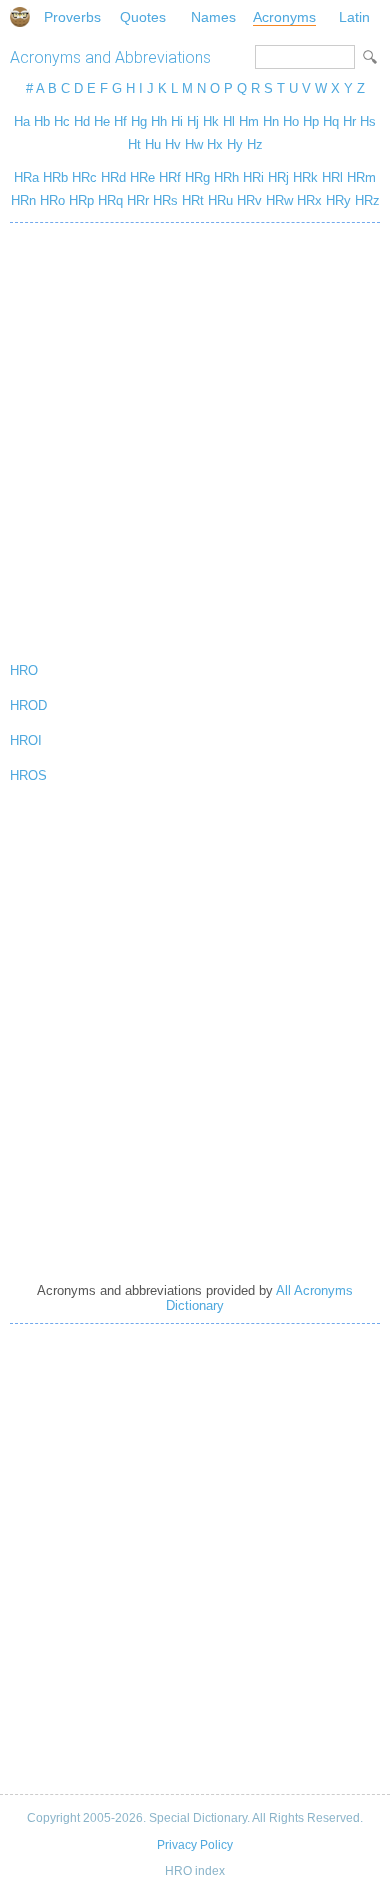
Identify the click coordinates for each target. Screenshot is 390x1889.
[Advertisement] (195, 438)
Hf (120, 121)
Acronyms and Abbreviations (110, 57)
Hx (215, 144)
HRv (249, 200)
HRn (23, 200)
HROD (28, 705)
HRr (138, 200)
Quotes (143, 17)
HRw (279, 200)
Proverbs (72, 17)
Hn (271, 121)
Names (213, 17)
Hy (235, 144)
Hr (349, 121)
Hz (255, 144)
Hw (194, 144)
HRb (55, 177)
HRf (170, 177)
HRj (278, 177)
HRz (367, 200)
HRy (338, 200)
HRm (361, 177)
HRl (332, 177)
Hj (193, 121)
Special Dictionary (20, 17)
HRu (220, 200)
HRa (26, 177)
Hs (368, 121)
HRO (24, 670)
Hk (211, 121)
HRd (113, 177)
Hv (173, 144)
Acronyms (284, 17)
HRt (193, 200)
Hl (229, 121)
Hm (249, 121)
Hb (42, 121)
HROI (26, 740)
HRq (110, 200)
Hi (177, 121)
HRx (309, 200)
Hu (153, 144)
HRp (81, 200)
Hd (82, 121)
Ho (291, 121)
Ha (22, 121)
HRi (253, 177)
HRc (84, 177)
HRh (226, 177)
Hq (331, 121)
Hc (62, 121)
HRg (197, 177)
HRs (165, 200)
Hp (311, 121)
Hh (159, 121)
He (102, 121)
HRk (305, 177)
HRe (142, 177)
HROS (28, 775)
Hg (139, 121)
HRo (52, 200)
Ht (134, 144)
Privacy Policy (195, 1845)
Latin (354, 17)
